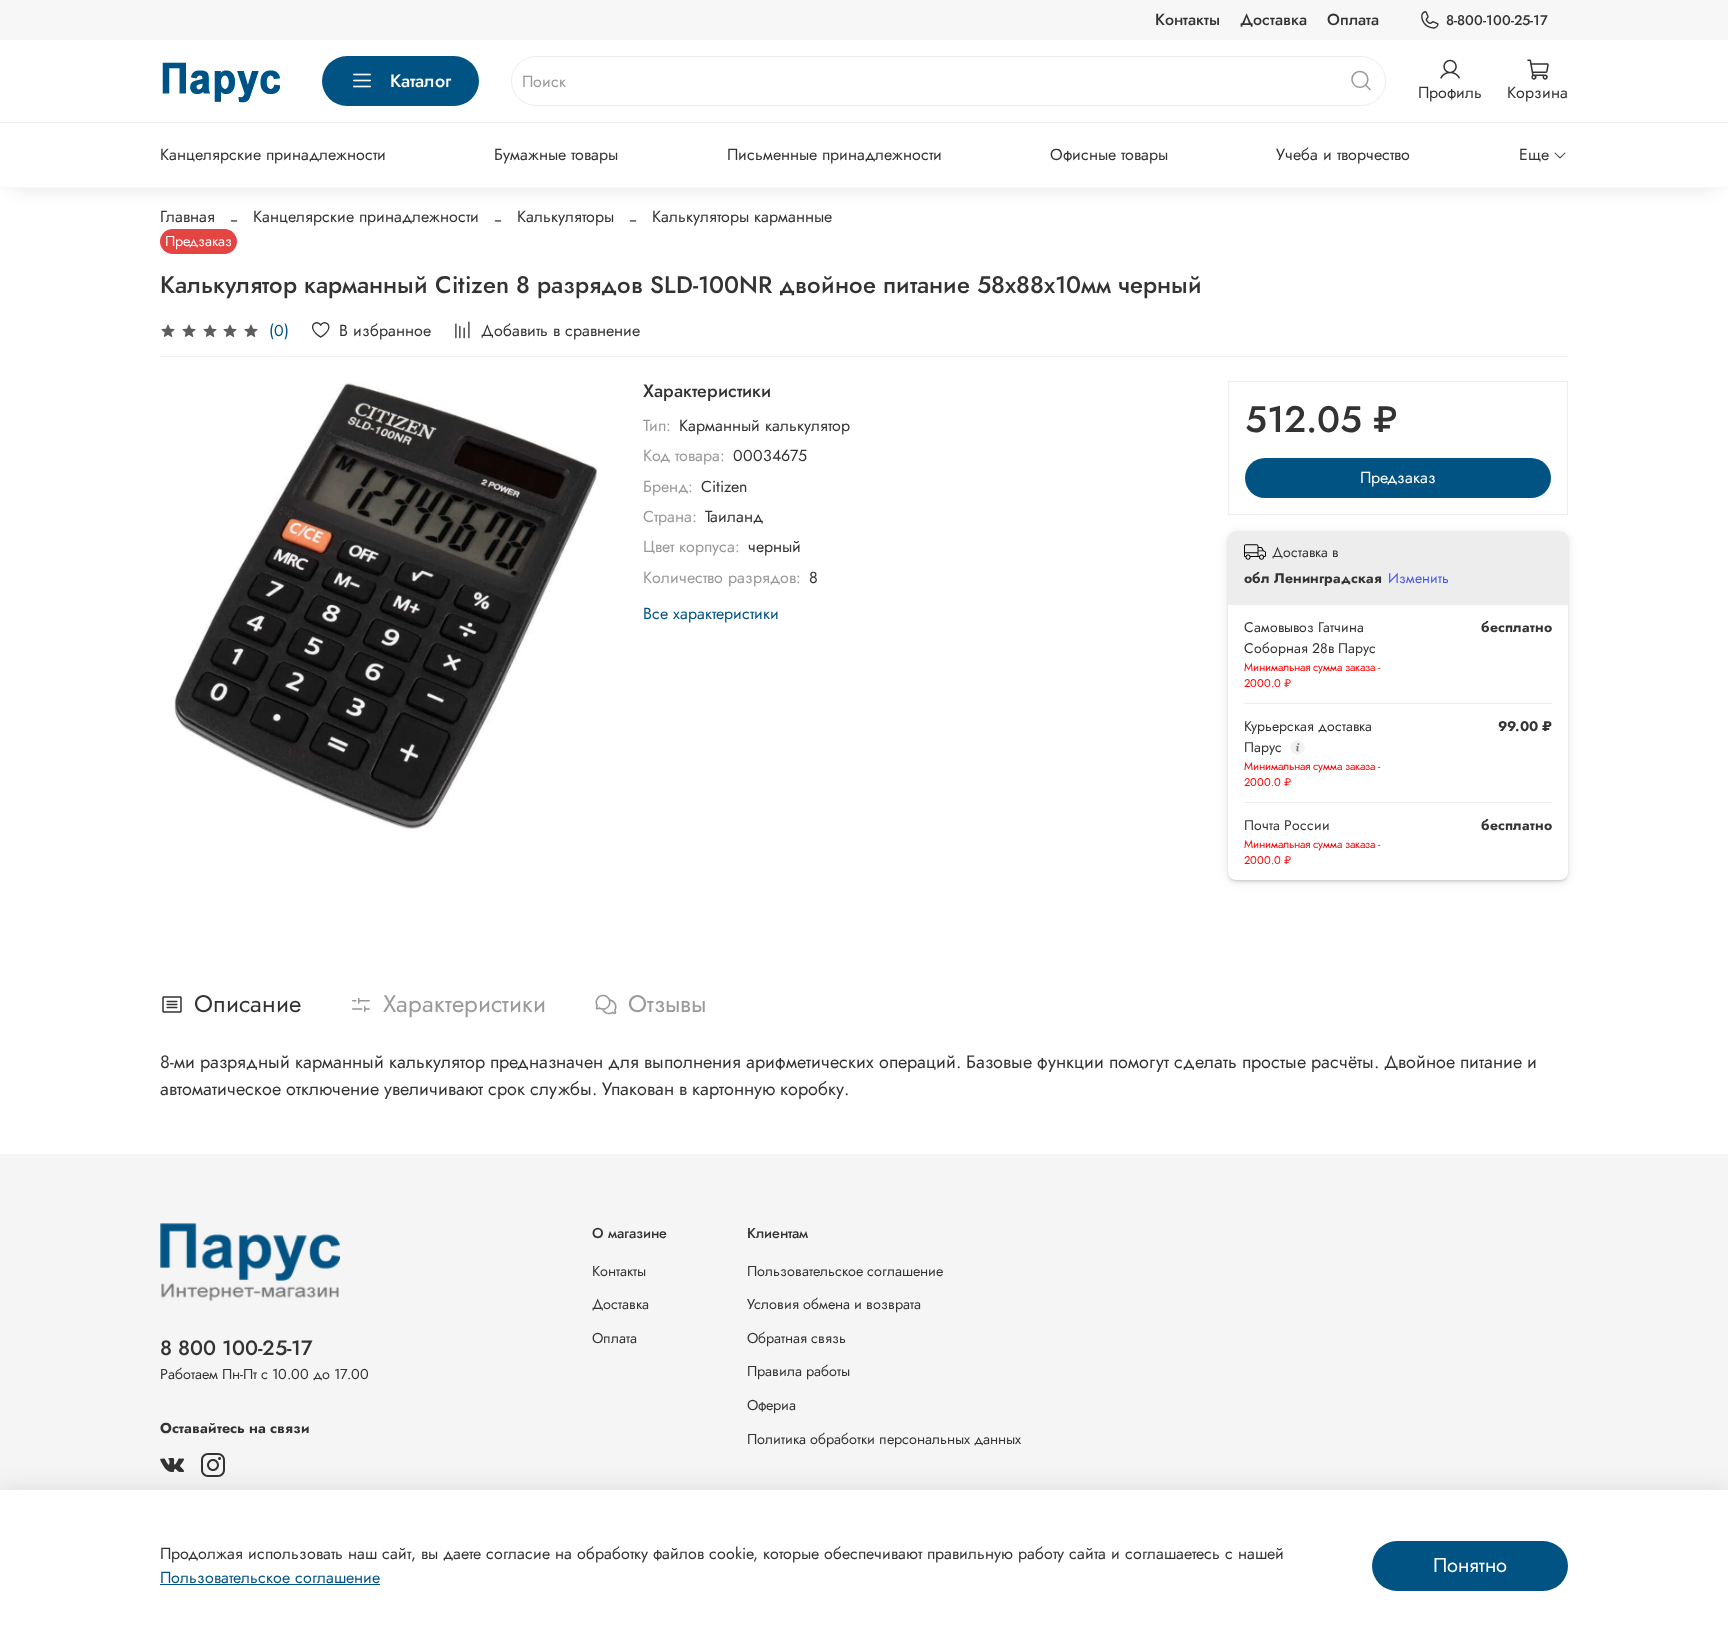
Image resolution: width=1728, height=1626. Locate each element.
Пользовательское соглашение (845, 1271)
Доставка (1273, 19)
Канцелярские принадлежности (273, 154)
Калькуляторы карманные (742, 216)
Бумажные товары (556, 154)
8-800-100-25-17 (1497, 20)
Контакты (1187, 19)
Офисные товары (1109, 154)
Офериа (771, 1405)
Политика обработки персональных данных (884, 1439)
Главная (187, 216)
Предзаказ (1398, 477)
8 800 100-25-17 (236, 1348)
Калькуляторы (565, 216)
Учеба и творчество (1343, 154)
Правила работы (798, 1371)
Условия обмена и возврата (834, 1304)
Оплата (1353, 19)
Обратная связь (796, 1338)
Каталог (420, 81)
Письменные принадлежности (834, 154)
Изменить (1418, 578)
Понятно (1470, 1565)
